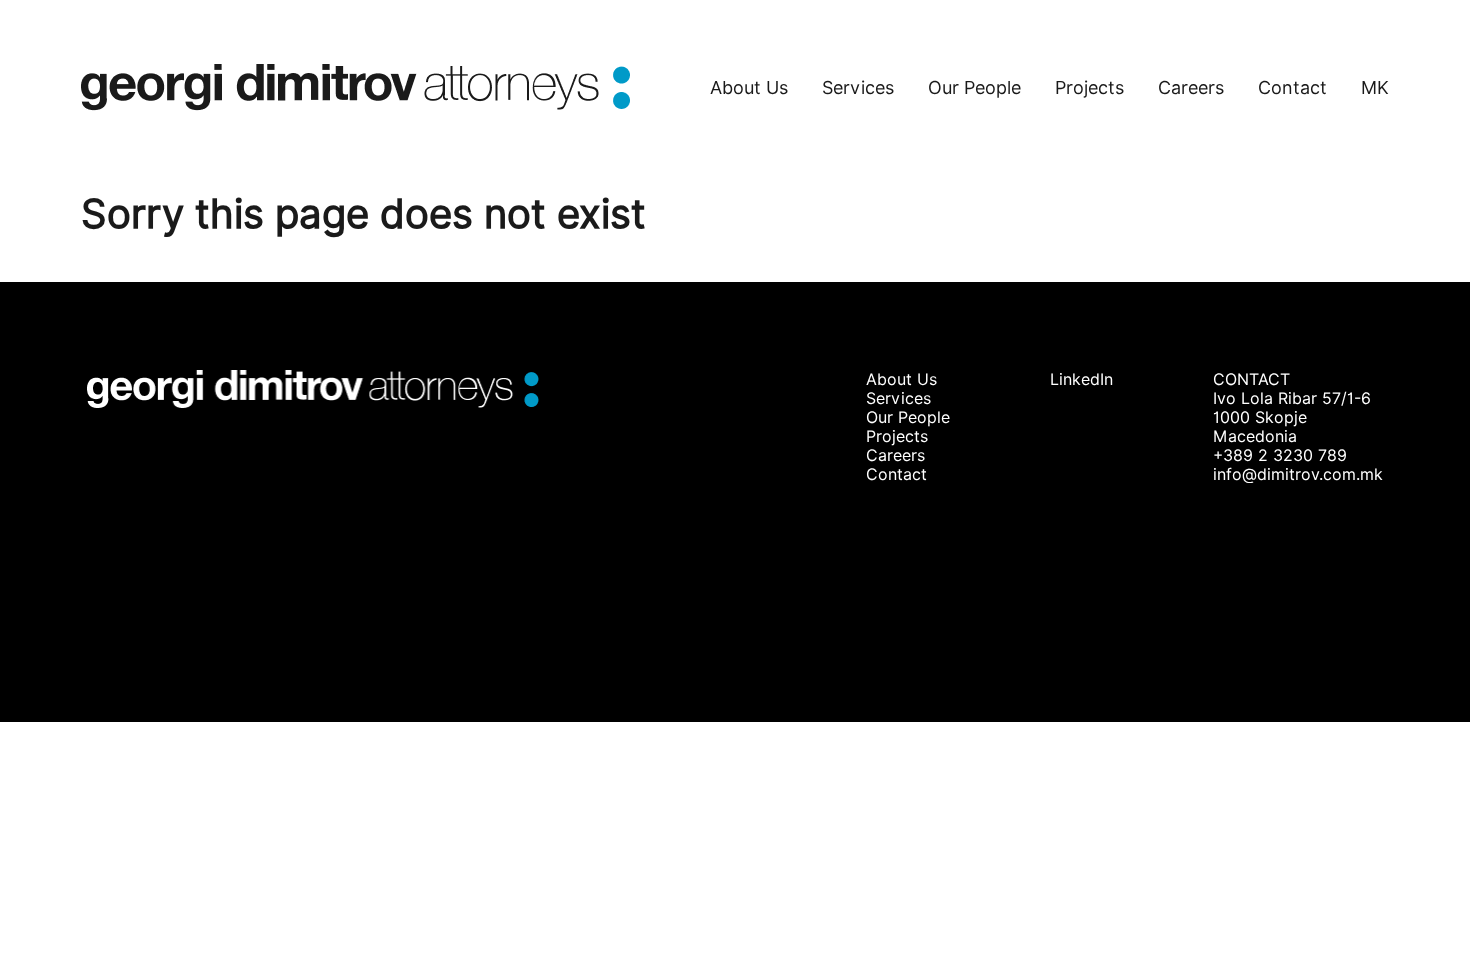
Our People (974, 87)
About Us (749, 87)
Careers (1191, 87)
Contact (1292, 87)
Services (858, 87)
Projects (1089, 87)
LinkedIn (1081, 379)
